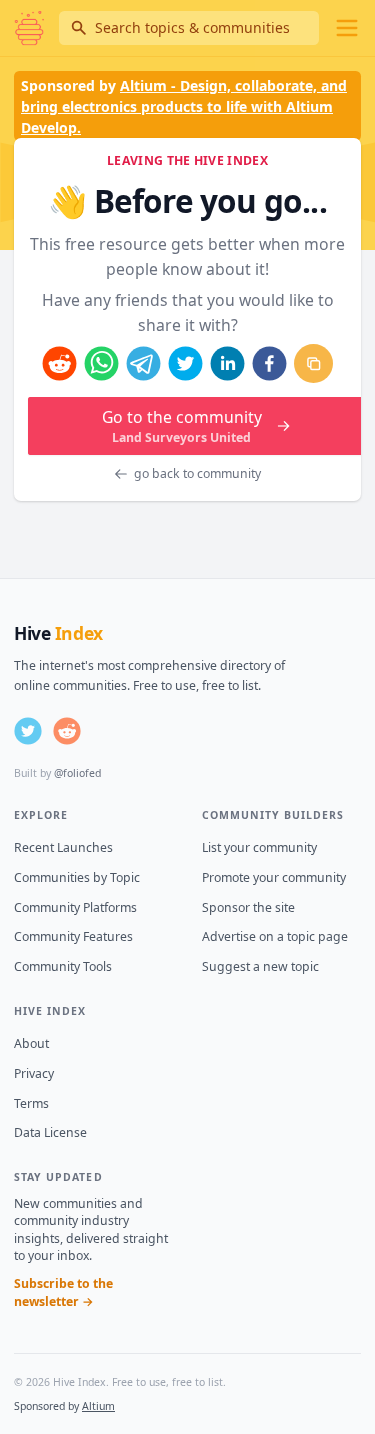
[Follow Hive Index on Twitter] (28, 731)
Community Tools (63, 966)
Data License (50, 1132)
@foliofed (77, 773)
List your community (259, 847)
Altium (98, 1406)
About (31, 1043)
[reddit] (59, 363)
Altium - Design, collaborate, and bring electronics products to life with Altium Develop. (184, 106)
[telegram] (143, 363)
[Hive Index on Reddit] (67, 731)
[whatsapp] (101, 363)
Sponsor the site (248, 907)
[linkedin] (227, 363)
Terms (31, 1103)
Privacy (34, 1073)
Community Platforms (75, 907)
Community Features (73, 936)
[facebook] (269, 363)
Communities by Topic (77, 877)
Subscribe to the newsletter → (63, 1292)
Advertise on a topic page (275, 936)
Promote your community (274, 877)
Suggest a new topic (260, 966)
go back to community (197, 473)
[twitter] (185, 363)
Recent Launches (63, 847)
